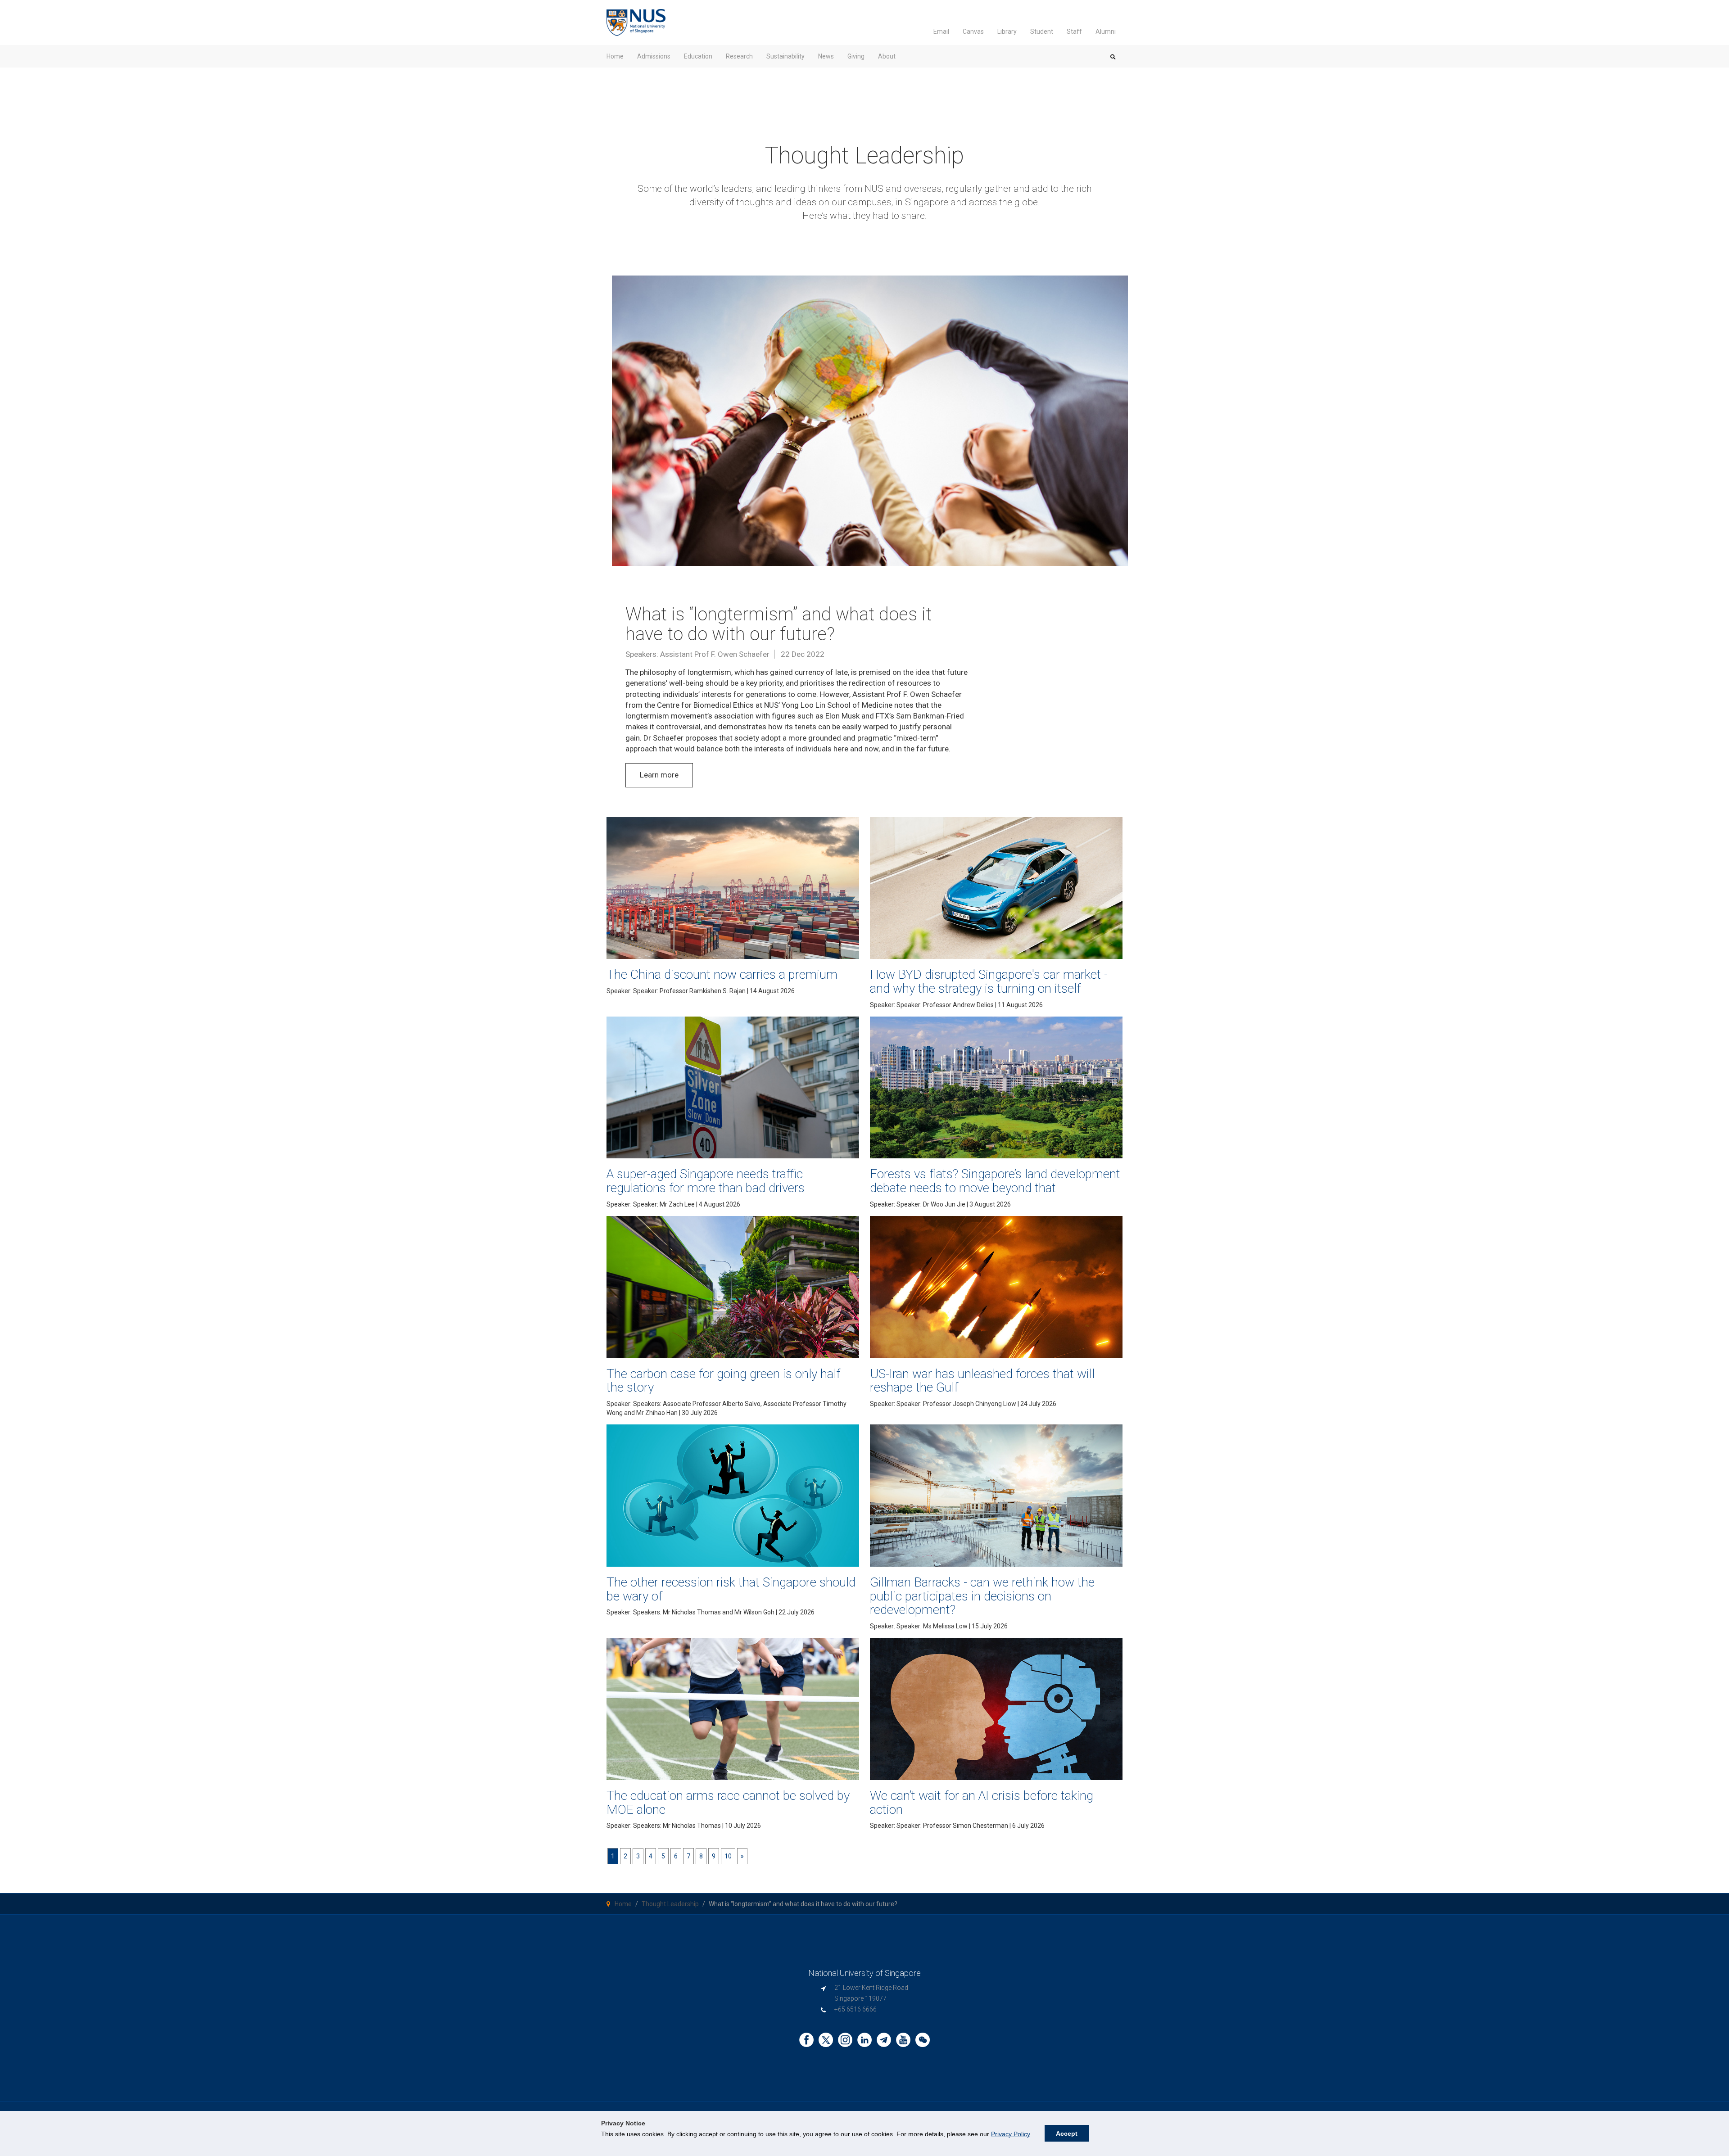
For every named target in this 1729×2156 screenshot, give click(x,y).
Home (623, 1904)
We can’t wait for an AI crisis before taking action (982, 1803)
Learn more (659, 775)
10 (728, 1856)
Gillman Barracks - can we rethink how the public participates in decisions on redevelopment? (982, 1596)
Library (1007, 32)
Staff (1074, 32)
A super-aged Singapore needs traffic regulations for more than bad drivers (706, 1181)
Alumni (1106, 32)
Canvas (973, 32)
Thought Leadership (670, 1904)
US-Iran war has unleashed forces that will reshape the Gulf (982, 1381)
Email (941, 32)
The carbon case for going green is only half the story (723, 1381)
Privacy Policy (1010, 2134)
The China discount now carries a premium (722, 974)
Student (1042, 32)
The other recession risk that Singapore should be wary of (731, 1589)
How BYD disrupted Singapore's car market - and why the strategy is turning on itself (989, 981)
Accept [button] (1067, 2133)
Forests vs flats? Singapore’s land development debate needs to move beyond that (995, 1181)
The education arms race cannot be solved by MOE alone (728, 1803)
